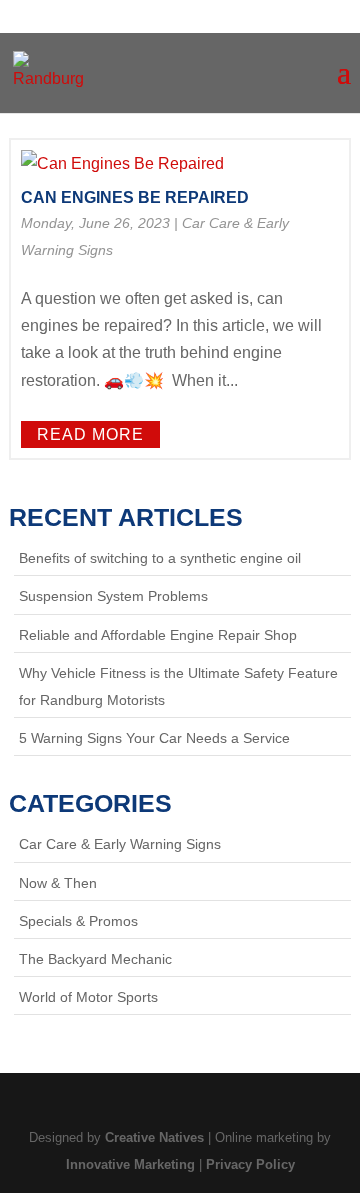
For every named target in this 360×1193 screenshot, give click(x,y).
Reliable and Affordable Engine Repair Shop (158, 635)
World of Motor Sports (88, 997)
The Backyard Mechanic (95, 959)
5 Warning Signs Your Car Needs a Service (154, 738)
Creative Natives (154, 1137)
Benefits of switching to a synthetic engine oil (160, 558)
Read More (90, 434)
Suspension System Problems (113, 596)
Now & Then (58, 883)
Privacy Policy (250, 1164)
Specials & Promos (78, 921)
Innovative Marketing (130, 1164)
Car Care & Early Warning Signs (120, 844)
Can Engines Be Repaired (135, 197)
